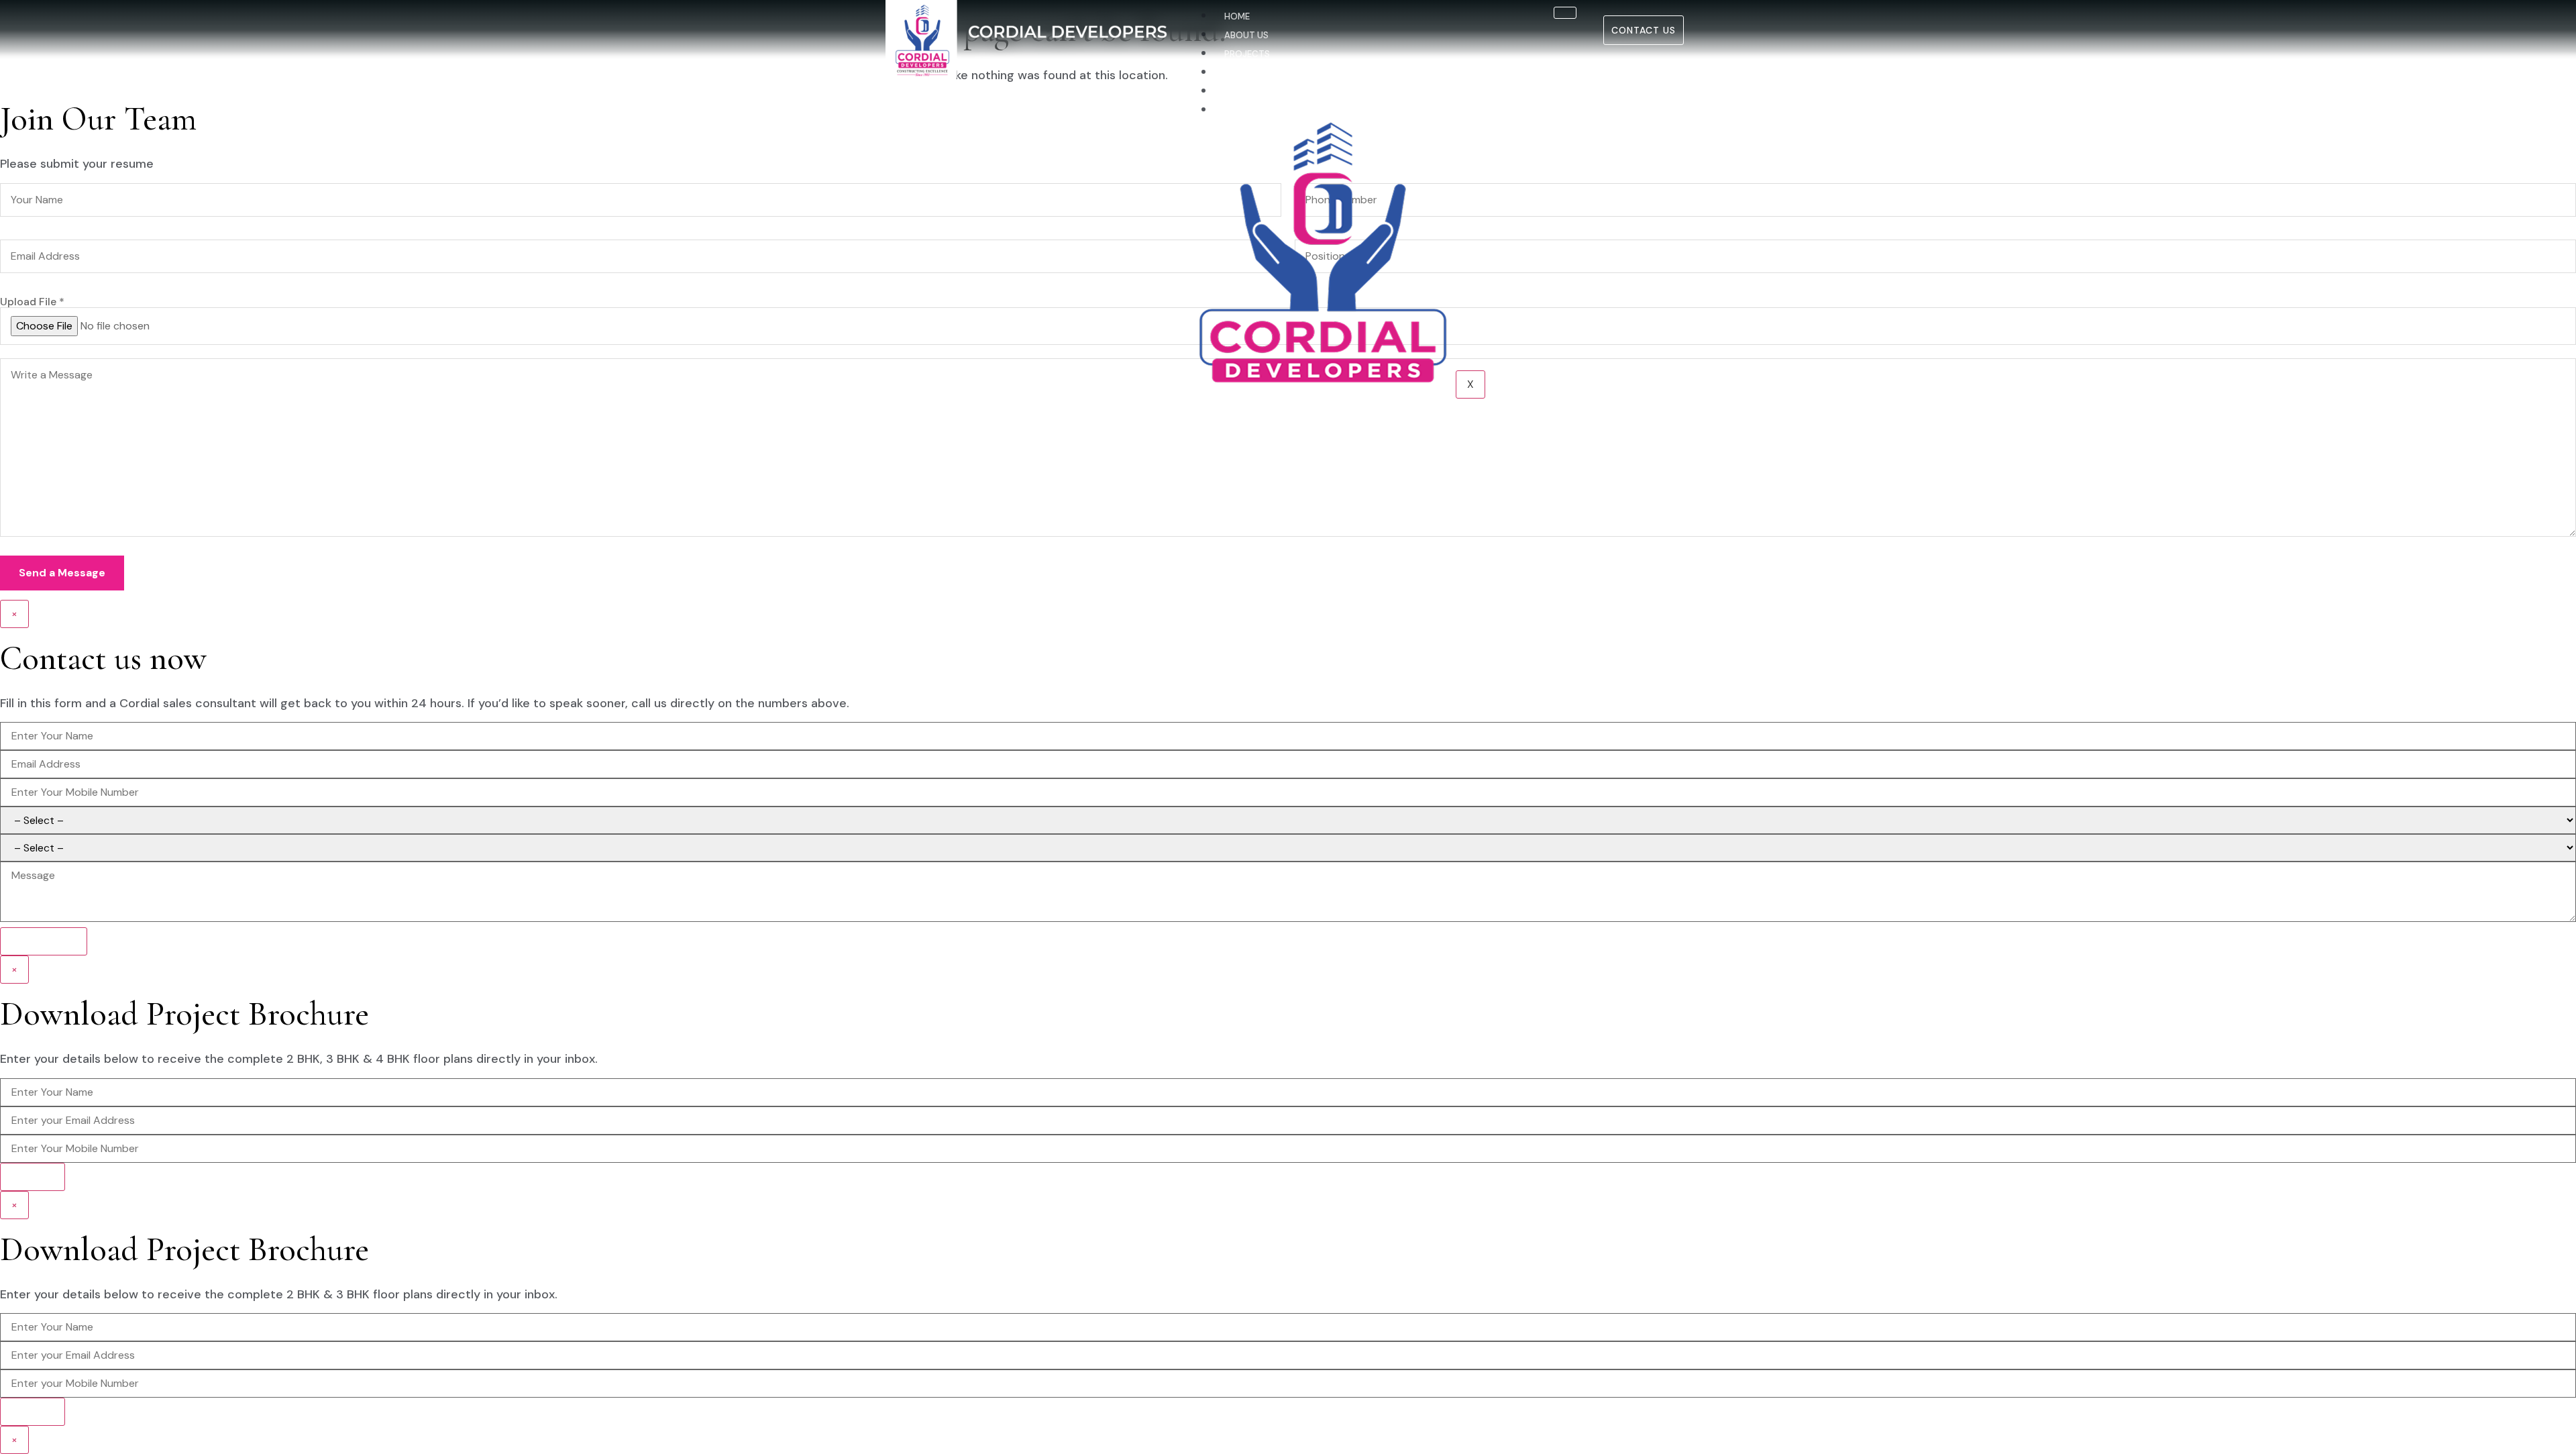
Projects (1247, 54)
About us (1246, 35)
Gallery (1243, 73)
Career (1241, 92)
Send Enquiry (44, 941)
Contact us (1253, 110)
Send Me (33, 1177)
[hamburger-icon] (1565, 13)
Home (1237, 16)
